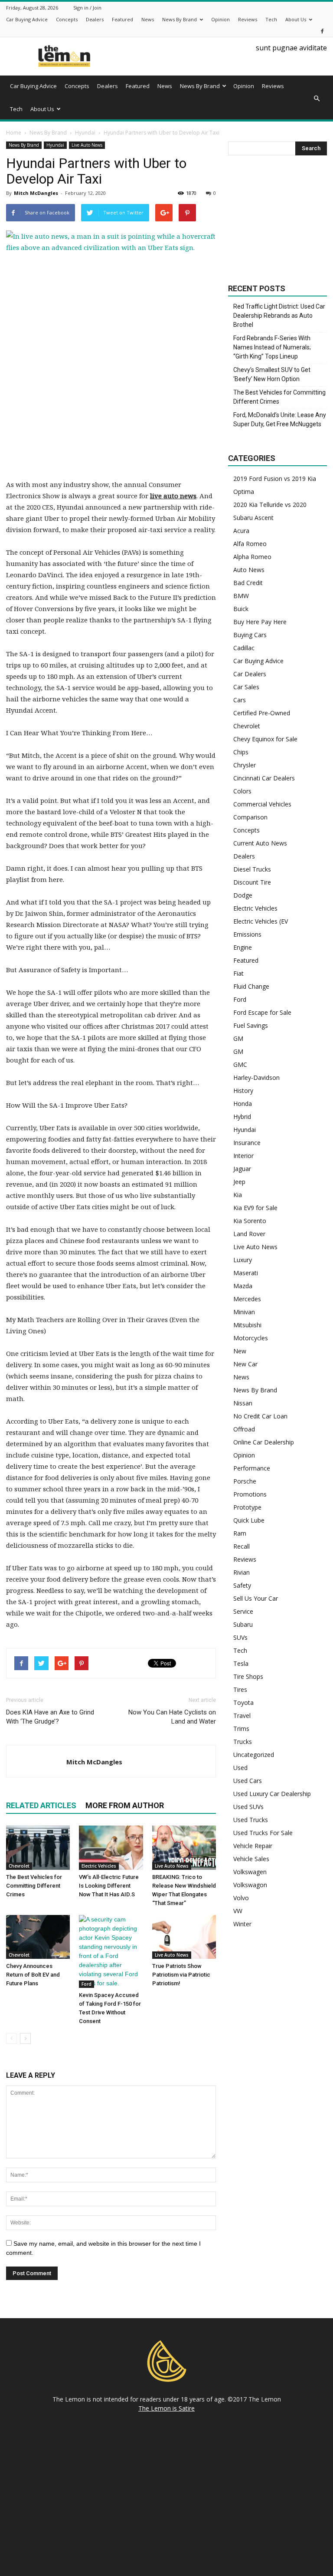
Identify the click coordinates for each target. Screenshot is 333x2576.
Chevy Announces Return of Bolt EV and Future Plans (33, 1975)
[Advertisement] (111, 418)
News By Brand (180, 19)
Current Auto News (260, 843)
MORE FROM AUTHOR (125, 1805)
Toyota (243, 1703)
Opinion (220, 19)
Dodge (243, 895)
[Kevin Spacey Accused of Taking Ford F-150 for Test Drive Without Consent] (111, 1951)
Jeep (239, 1182)
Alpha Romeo (252, 557)
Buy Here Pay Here (260, 622)
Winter (242, 1924)
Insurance (247, 1143)
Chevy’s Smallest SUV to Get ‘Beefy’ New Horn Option (272, 374)
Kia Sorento (250, 1221)
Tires (240, 1689)
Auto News (249, 570)
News (148, 19)
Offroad (244, 1429)
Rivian (242, 1572)
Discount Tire (252, 882)
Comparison (250, 817)
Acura (241, 531)
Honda (243, 1104)
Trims (241, 1729)
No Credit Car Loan (260, 1416)
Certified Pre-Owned (262, 713)
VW (238, 1911)
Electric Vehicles (99, 1866)
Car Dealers (250, 674)
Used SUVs (248, 1807)
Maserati (246, 1273)
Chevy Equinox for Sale (265, 739)
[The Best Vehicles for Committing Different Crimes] (38, 1847)
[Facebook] (322, 31)
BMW (241, 596)
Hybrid (242, 1117)
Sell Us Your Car (256, 1598)
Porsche (245, 1481)
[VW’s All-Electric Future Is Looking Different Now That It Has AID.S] (111, 1847)
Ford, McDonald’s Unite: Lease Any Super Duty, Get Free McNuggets (280, 419)
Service (243, 1611)
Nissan (243, 1403)
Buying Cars (250, 635)
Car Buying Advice (27, 19)
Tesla (241, 1663)
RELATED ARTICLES (41, 1805)
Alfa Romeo (250, 544)
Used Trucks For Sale (263, 1833)
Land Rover (249, 1234)
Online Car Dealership (264, 1442)
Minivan (244, 1312)
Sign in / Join (87, 8)
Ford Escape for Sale (262, 1012)
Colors (242, 791)
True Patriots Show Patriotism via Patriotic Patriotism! (181, 1975)
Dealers (95, 19)
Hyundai (55, 145)
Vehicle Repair (253, 1846)
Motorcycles (251, 1338)
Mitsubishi (247, 1325)
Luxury (243, 1260)
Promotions (250, 1494)
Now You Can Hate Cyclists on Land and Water (172, 1717)
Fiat (238, 973)
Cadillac (244, 648)
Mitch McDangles (36, 193)
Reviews (248, 19)
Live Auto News (87, 145)
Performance (252, 1468)
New (240, 1351)
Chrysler (245, 765)
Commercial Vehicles (262, 804)
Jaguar (242, 1169)
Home (14, 133)
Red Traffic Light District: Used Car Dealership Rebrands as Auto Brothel (279, 316)
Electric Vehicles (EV (261, 921)
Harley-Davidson (256, 1077)
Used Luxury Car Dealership (272, 1794)
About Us (296, 19)
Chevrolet (19, 1866)
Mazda (243, 1286)
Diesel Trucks (252, 869)
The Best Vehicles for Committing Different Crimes (34, 1886)
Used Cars (248, 1781)
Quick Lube (249, 1520)
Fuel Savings (251, 1025)
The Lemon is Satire (166, 2408)
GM (238, 1038)
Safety (242, 1585)
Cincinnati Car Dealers (264, 778)
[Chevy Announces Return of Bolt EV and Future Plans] (38, 1937)
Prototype (247, 1507)
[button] (317, 99)
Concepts (67, 19)
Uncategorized (254, 1755)
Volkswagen (250, 1872)
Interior (243, 1156)
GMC (240, 1064)
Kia (238, 1195)
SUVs (240, 1637)
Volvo (241, 1898)
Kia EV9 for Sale (255, 1208)
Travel (242, 1716)
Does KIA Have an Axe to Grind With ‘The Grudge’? (50, 1717)
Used (240, 1768)
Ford (87, 1984)
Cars (240, 700)
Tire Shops (248, 1676)
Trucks (243, 1742)
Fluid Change (251, 986)
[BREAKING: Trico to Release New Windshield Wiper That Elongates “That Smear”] (184, 1847)
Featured (122, 19)
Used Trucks (251, 1820)
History (243, 1091)
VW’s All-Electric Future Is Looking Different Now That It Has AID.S (109, 1886)
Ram (240, 1533)
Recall (242, 1546)
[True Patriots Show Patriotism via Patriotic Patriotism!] (184, 1937)
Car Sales (246, 687)
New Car (245, 1364)
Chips (241, 752)
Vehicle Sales (251, 1859)
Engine (243, 947)
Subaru (243, 1624)
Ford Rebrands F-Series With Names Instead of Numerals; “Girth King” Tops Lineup (272, 347)
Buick (241, 609)
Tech (271, 19)
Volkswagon (250, 1885)
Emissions (247, 934)
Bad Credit (248, 583)
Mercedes (247, 1299)
